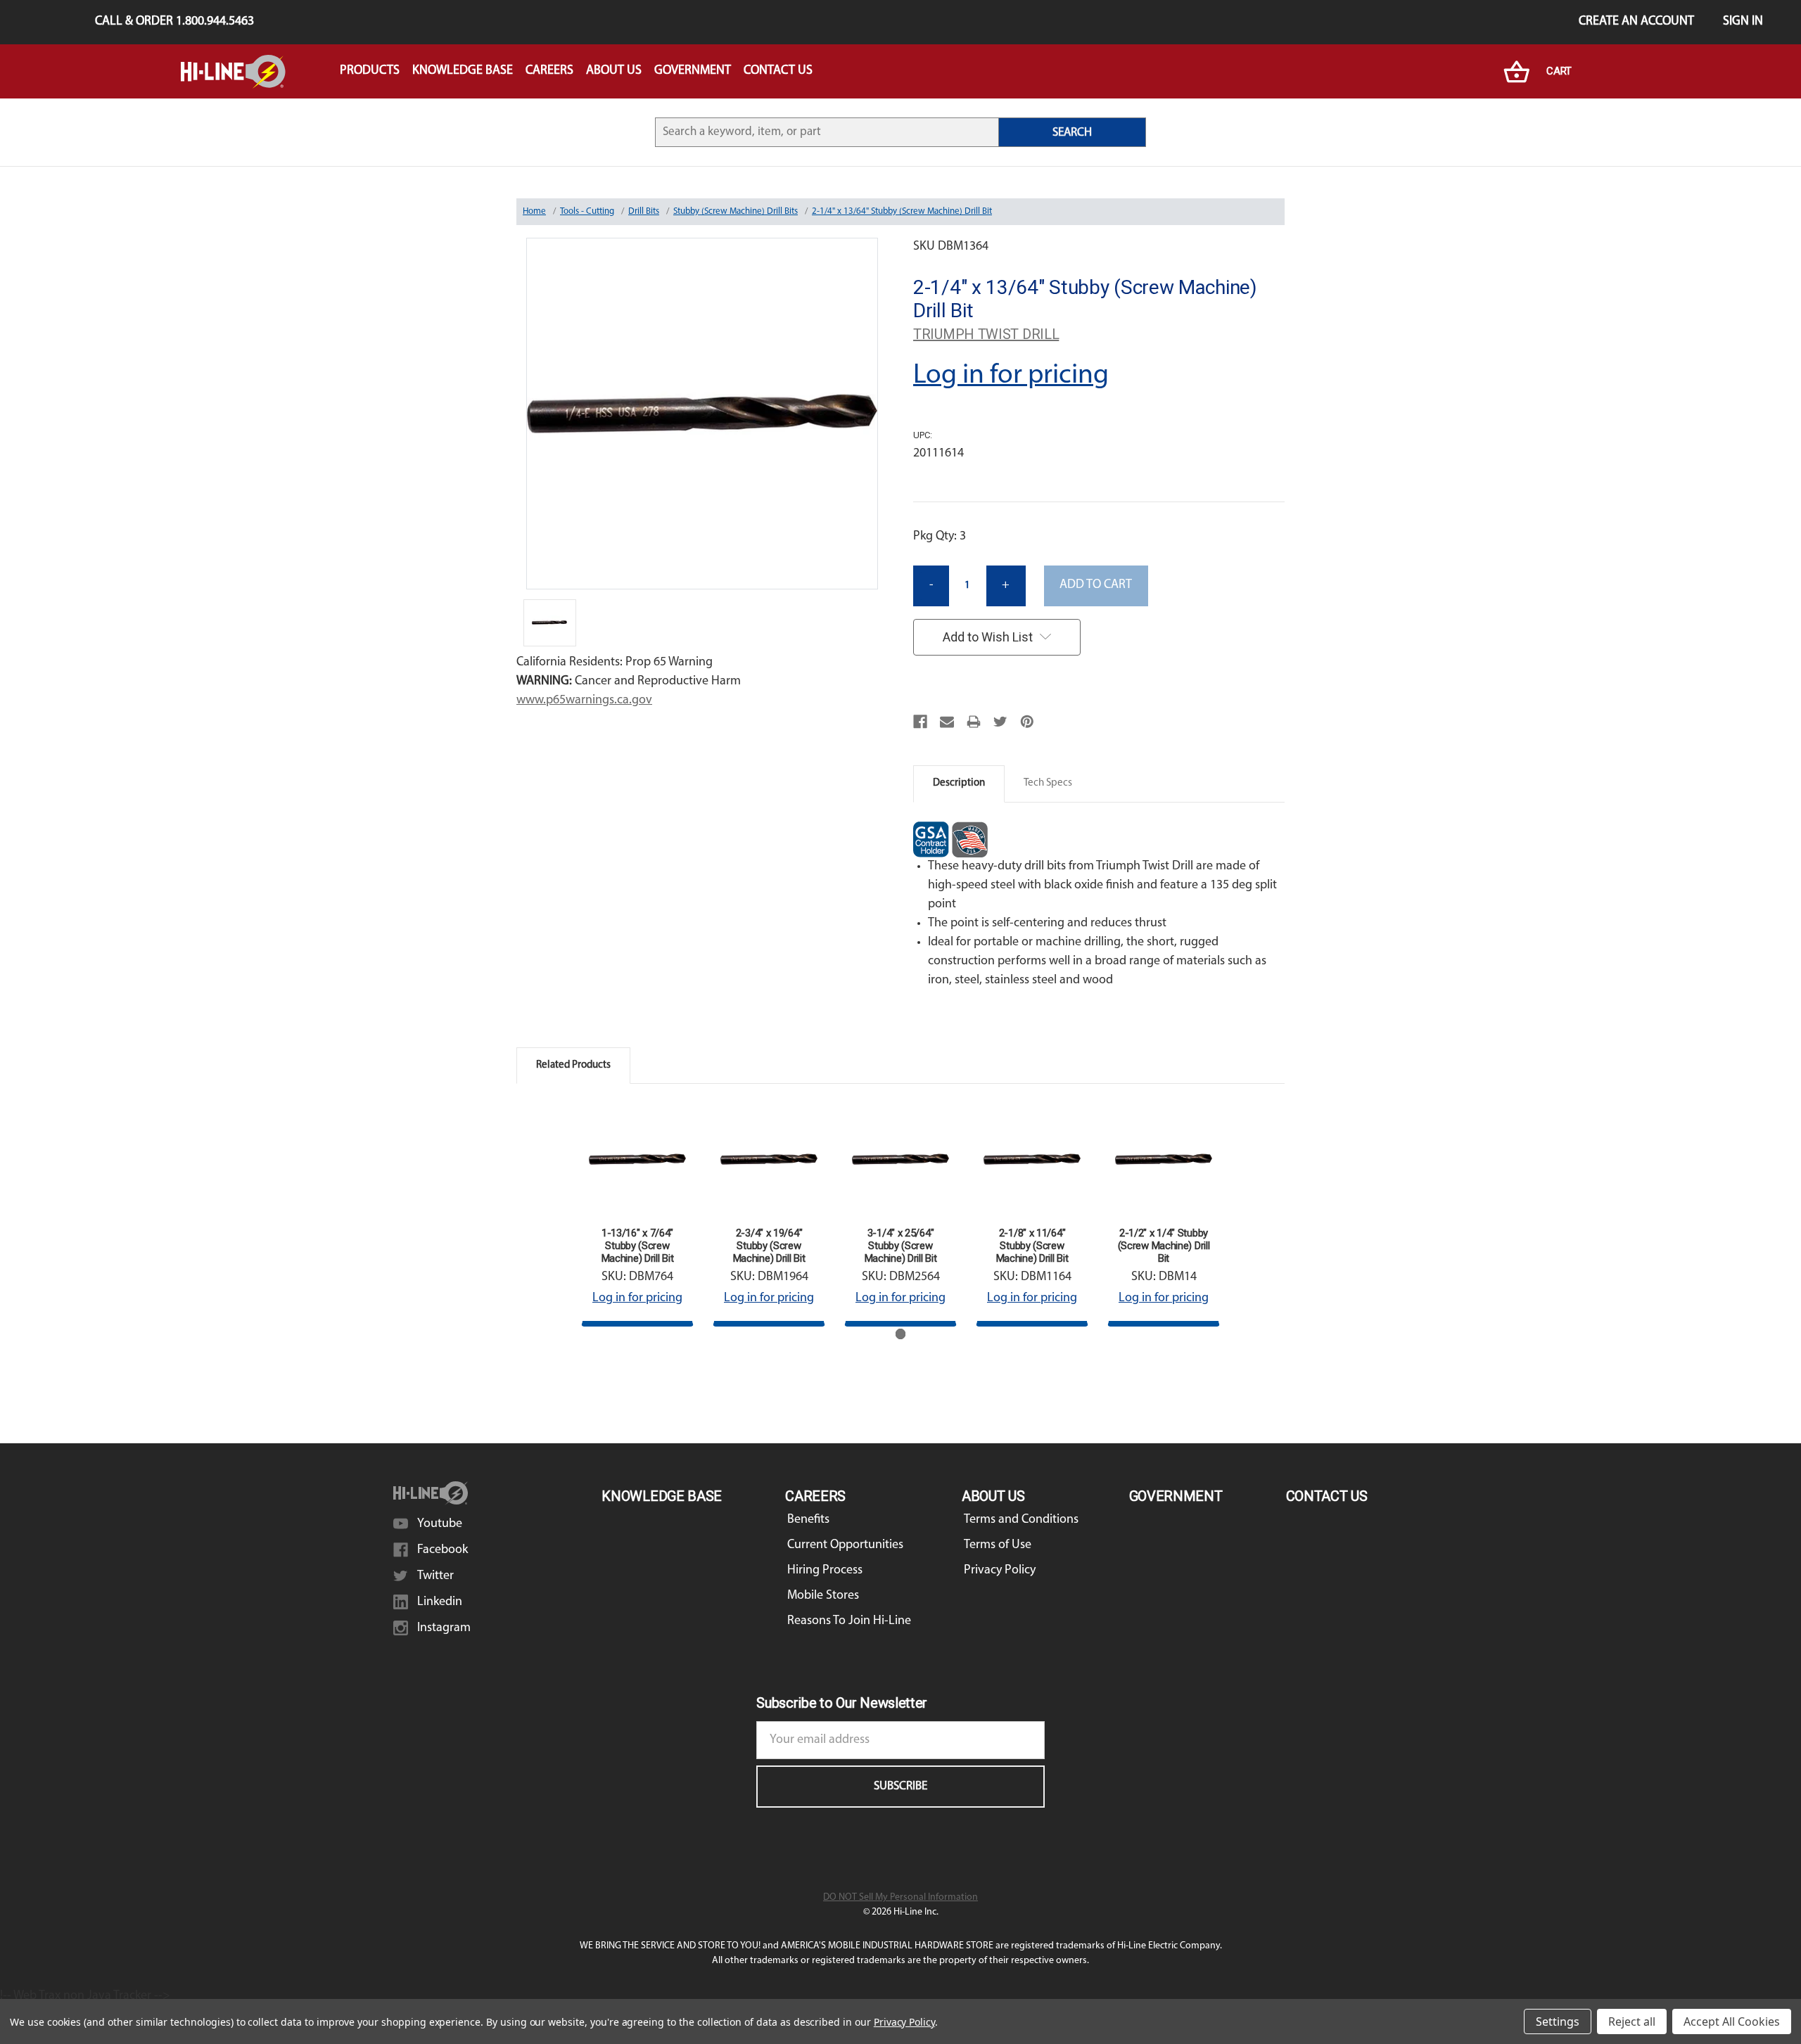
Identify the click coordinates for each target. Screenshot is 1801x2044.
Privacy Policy (1000, 1571)
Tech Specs (1048, 783)
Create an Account (1636, 22)
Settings (1558, 2021)
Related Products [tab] (573, 1065)
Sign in (1743, 22)
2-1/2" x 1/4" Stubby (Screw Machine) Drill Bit (1164, 1246)
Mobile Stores (823, 1596)
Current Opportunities (845, 1545)
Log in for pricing (1011, 376)
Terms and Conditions (1021, 1520)
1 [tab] (901, 1334)
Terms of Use (998, 1545)
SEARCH (1072, 133)
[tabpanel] (638, 1215)
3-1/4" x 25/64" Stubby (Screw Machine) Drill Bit (901, 1246)
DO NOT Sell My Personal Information (900, 1897)
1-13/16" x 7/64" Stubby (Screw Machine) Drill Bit (638, 1246)
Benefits (808, 1520)
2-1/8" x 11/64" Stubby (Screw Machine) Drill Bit (1032, 1246)
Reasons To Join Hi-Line (849, 1621)
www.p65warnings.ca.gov (584, 701)
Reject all (1632, 2021)
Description (959, 783)
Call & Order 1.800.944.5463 (174, 22)
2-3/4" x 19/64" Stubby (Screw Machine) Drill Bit (769, 1246)
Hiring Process (825, 1571)
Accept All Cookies (1732, 2021)
